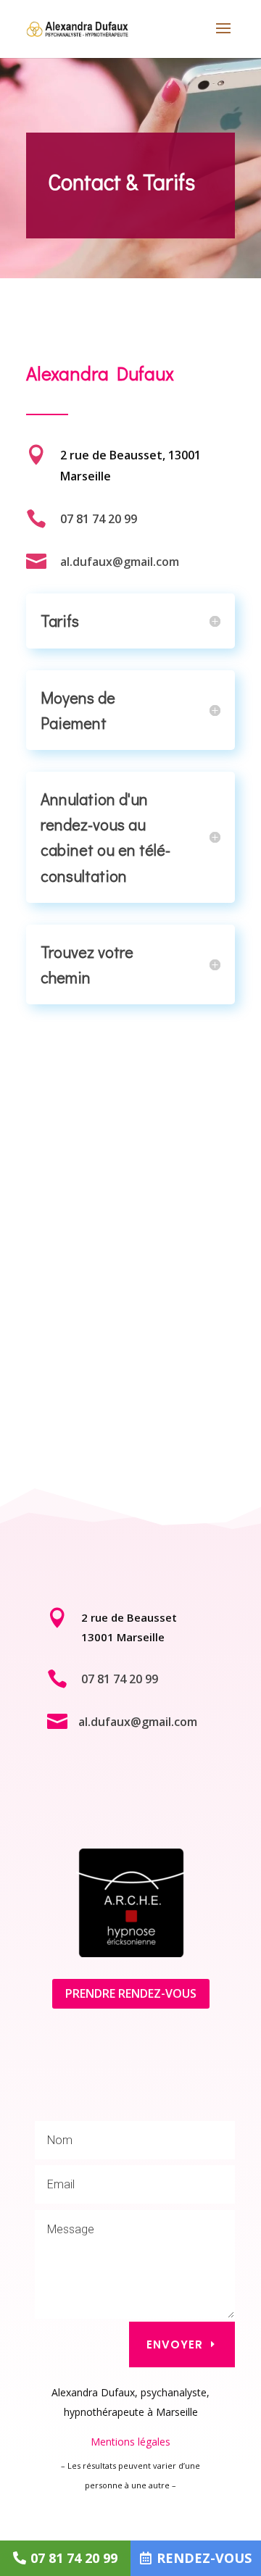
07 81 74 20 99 (99, 519)
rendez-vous (204, 2558)
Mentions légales (130, 2442)
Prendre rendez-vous (131, 1993)
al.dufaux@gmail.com (120, 562)
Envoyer (175, 2344)
